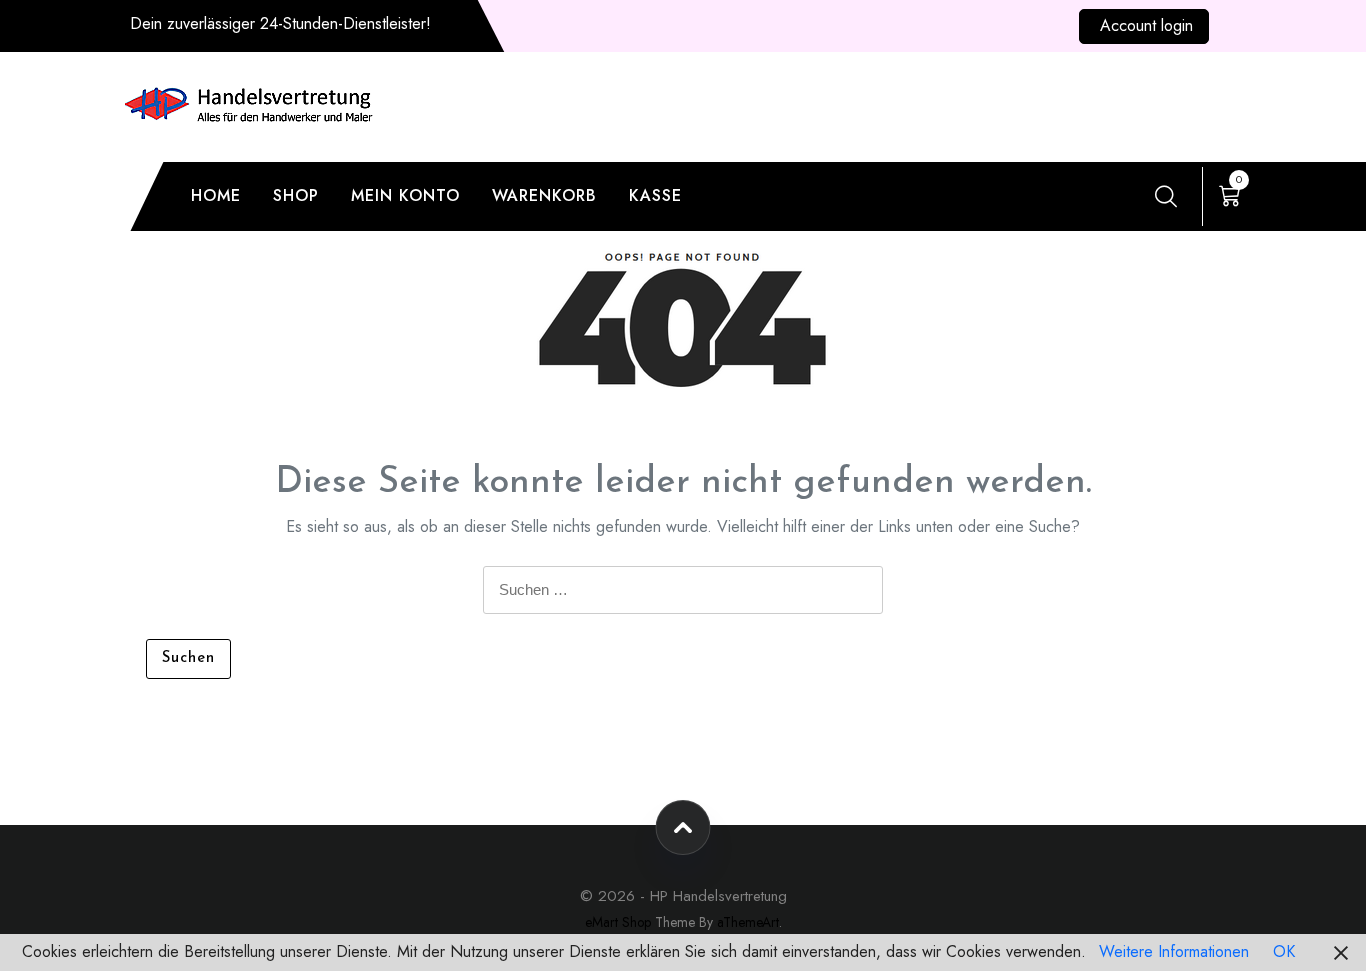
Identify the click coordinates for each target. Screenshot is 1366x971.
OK (1284, 951)
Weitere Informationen (1174, 951)
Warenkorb (544, 195)
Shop (296, 195)
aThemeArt (748, 922)
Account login (1146, 25)
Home (216, 195)
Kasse (655, 195)
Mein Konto (405, 195)
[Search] (1166, 196)
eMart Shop (618, 922)
